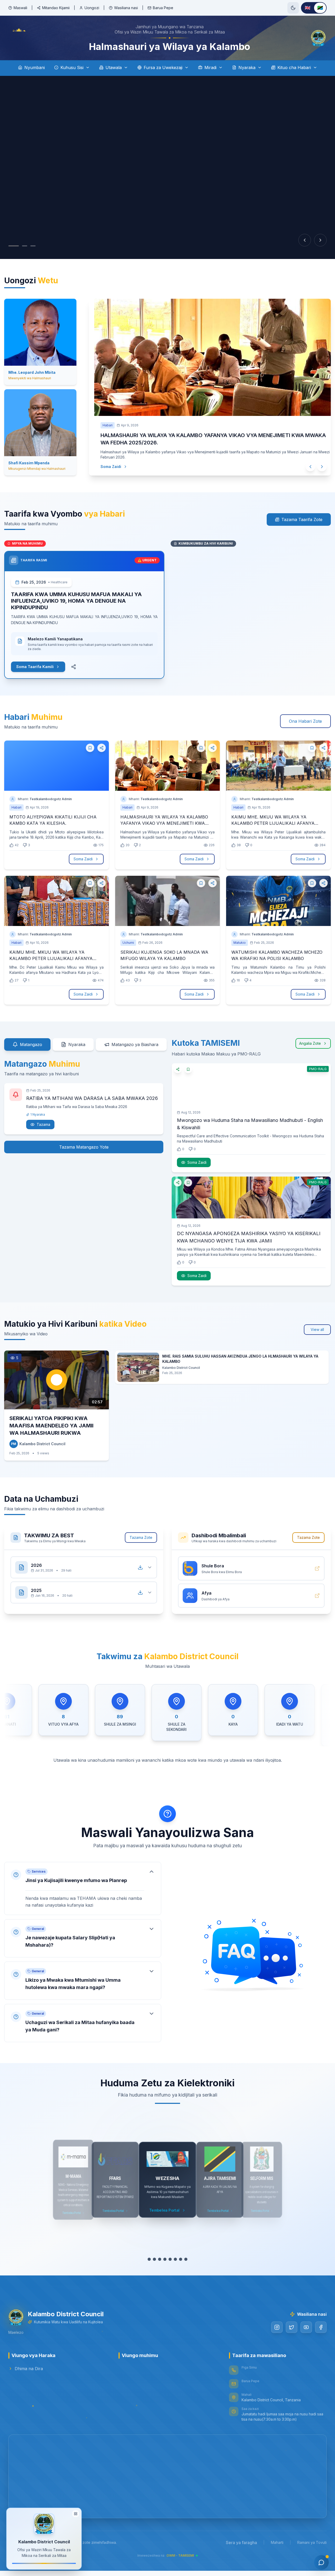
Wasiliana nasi (126, 8)
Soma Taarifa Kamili (35, 666)
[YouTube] (306, 2326)
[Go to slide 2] (25, 246)
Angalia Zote (310, 1042)
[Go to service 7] (181, 2258)
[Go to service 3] (160, 2258)
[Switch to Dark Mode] (293, 8)
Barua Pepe (163, 8)
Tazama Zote (141, 1536)
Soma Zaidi (106, 464)
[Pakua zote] (140, 1566)
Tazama (43, 1123)
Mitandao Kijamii (56, 8)
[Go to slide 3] (33, 246)
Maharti (277, 2541)
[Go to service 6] (176, 2258)
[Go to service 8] (186, 2258)
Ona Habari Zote (305, 720)
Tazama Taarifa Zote (302, 518)
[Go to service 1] (149, 2258)
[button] (83, 1887)
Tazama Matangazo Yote (84, 1146)
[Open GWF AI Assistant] (321, 2562)
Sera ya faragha (241, 2541)
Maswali (20, 8)
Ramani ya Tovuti (312, 2541)
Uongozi (92, 8)
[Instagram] (277, 2326)
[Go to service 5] (170, 2258)
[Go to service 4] (165, 2258)
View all (317, 1328)
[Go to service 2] (155, 2258)
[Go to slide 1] (14, 246)
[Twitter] (292, 2326)
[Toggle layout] (76, 2513)
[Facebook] (321, 2326)
